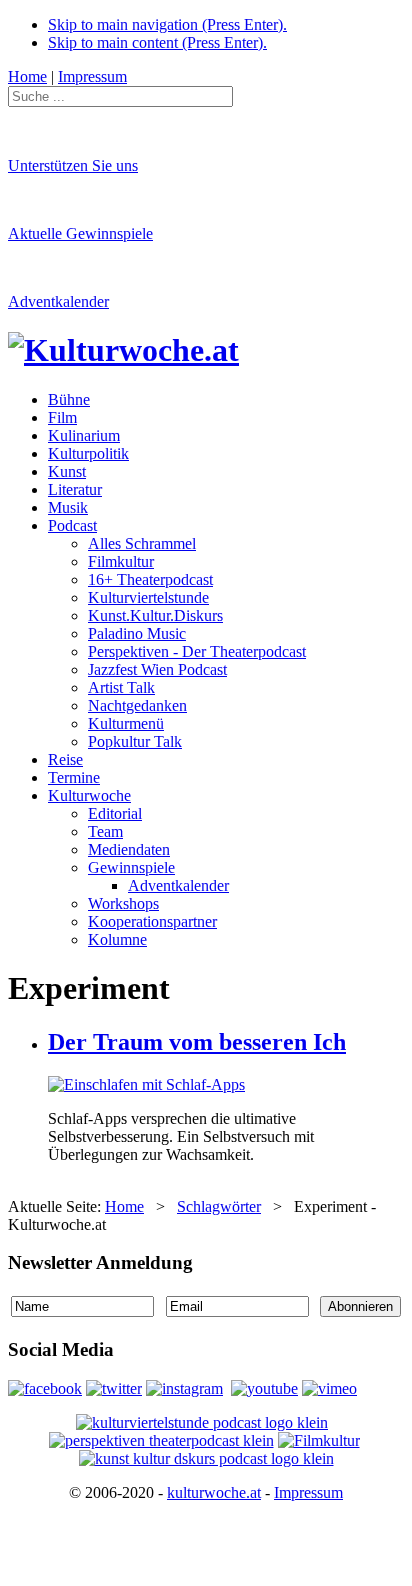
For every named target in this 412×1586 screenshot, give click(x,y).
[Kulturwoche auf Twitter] (114, 1388)
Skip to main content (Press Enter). (157, 42)
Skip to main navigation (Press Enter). (167, 24)
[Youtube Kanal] (329, 1388)
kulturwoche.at (214, 1492)
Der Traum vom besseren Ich (197, 1042)
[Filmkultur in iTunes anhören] (319, 1440)
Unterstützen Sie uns (73, 165)
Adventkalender (58, 301)
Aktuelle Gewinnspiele (80, 233)
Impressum (308, 1492)
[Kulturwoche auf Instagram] (184, 1388)
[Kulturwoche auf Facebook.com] (45, 1388)
